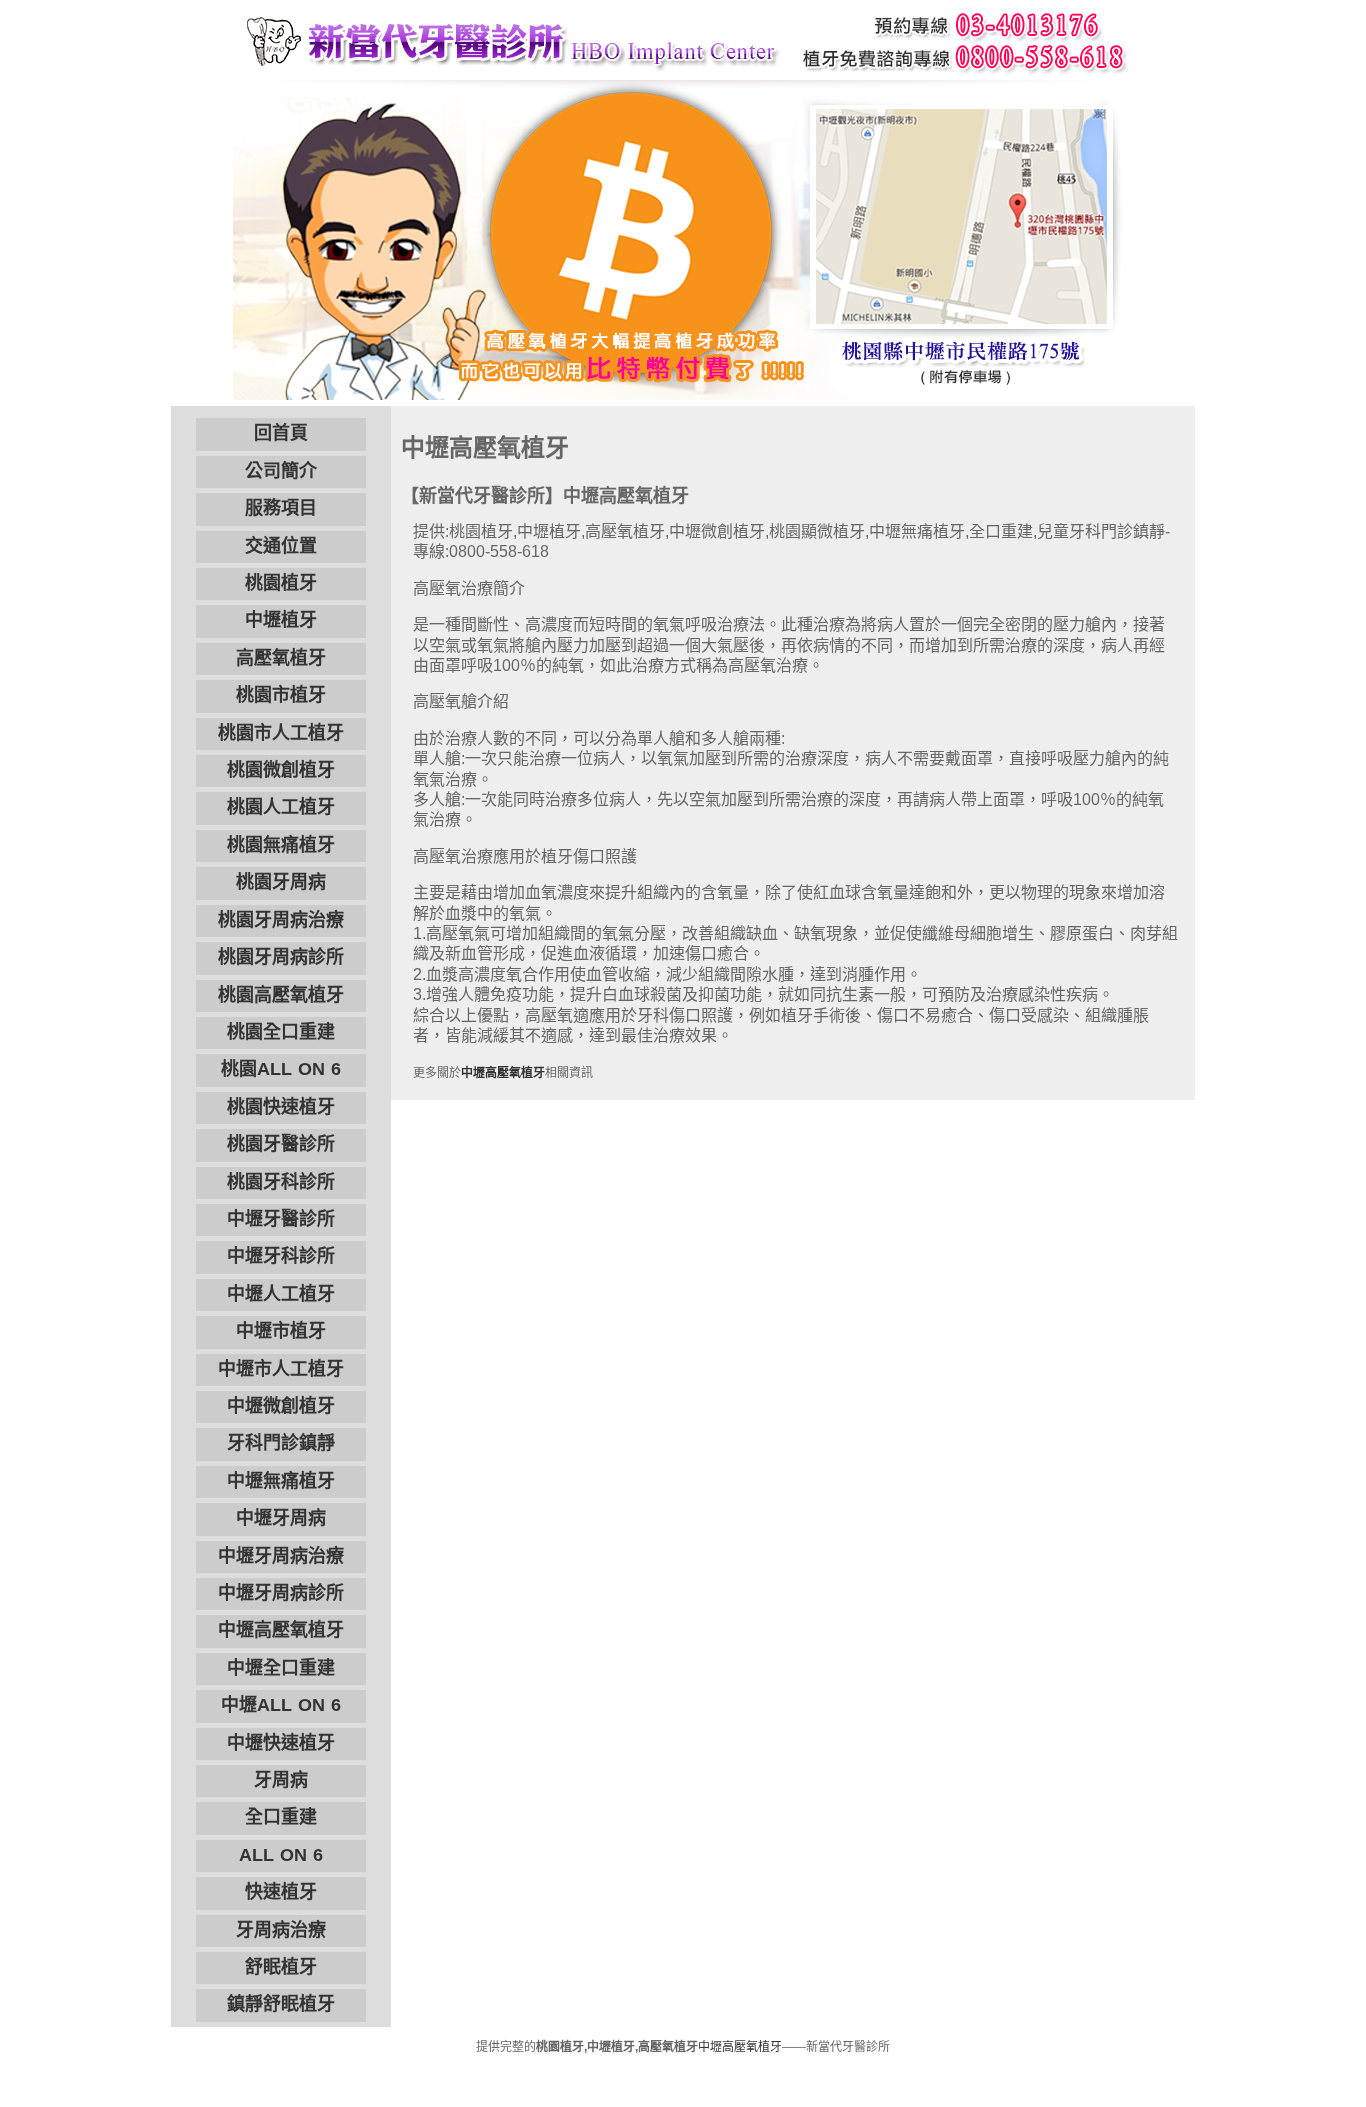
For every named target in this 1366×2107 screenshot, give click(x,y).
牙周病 (281, 1780)
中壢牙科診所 (281, 1256)
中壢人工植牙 (281, 1294)
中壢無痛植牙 (281, 1481)
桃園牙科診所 (281, 1182)
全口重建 (281, 1817)
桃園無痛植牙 (281, 845)
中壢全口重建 (281, 1668)
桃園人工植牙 (281, 807)
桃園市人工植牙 (281, 733)
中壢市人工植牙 (281, 1369)
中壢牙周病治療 (281, 1556)
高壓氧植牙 (281, 658)
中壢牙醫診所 (281, 1219)
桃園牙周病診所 (281, 957)
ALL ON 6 (281, 1855)
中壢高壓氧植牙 (281, 1630)
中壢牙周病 (281, 1518)
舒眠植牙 (281, 1967)
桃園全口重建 (281, 1032)
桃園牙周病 (281, 882)
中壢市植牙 (281, 1331)
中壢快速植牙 (281, 1743)
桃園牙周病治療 (281, 920)
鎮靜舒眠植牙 (281, 2004)
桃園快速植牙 (281, 1107)
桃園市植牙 (281, 695)
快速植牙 (281, 1892)
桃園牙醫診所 (281, 1144)
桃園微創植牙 (281, 770)
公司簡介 (281, 471)
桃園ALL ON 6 (281, 1069)
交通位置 (281, 546)
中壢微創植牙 (281, 1406)
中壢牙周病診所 (281, 1593)
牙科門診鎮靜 (281, 1443)
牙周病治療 (281, 1930)
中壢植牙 (281, 620)
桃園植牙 (281, 583)
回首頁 (281, 433)
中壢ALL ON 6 (281, 1705)
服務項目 (281, 508)
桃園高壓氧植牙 (281, 995)
